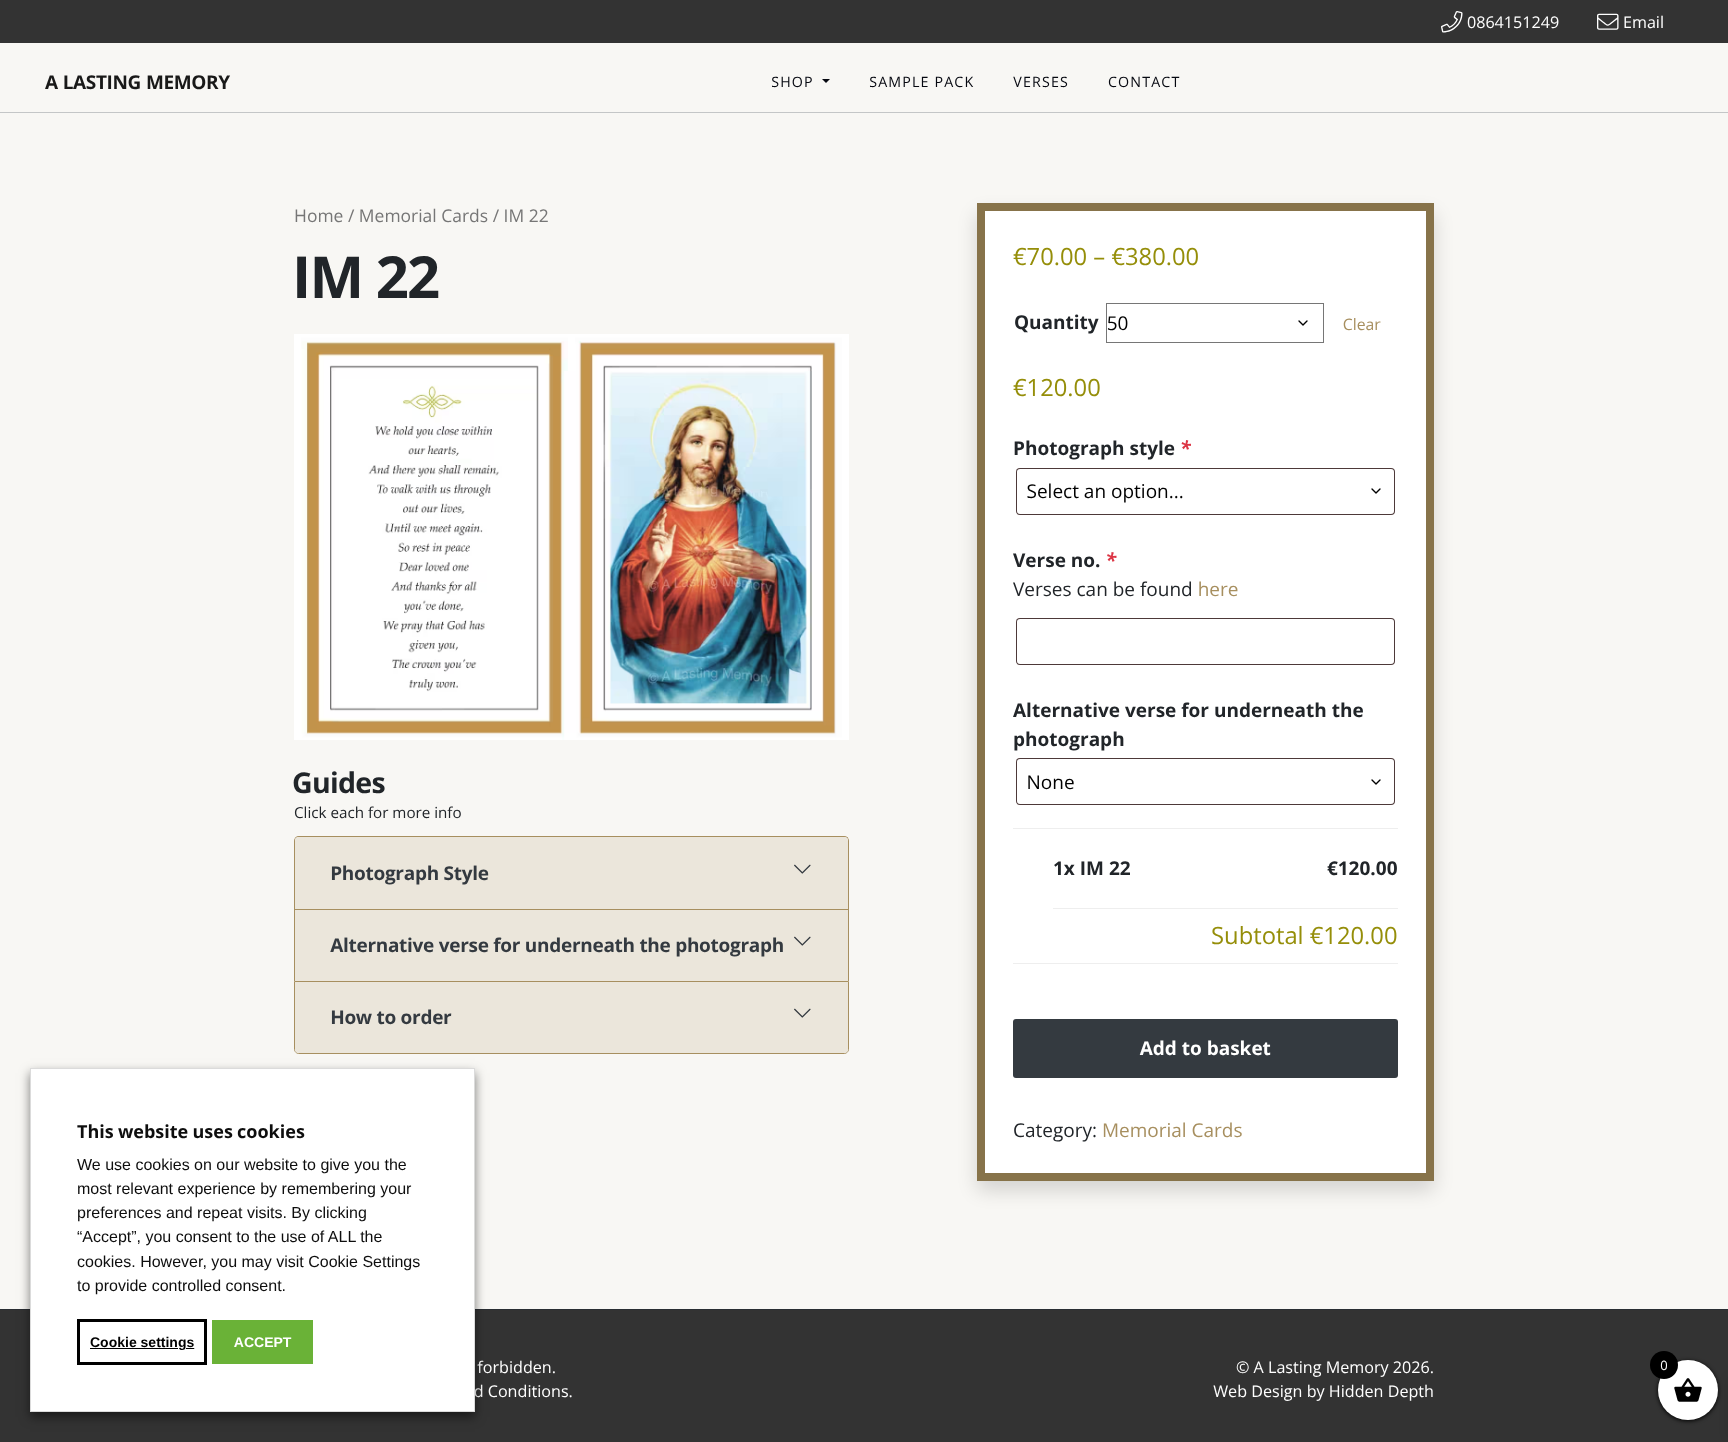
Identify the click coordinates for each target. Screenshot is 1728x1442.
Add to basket (1205, 1048)
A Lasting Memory (137, 82)
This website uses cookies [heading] (191, 1132)
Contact (1144, 82)
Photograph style (1101, 448)
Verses (1041, 82)
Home (318, 216)
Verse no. (1064, 560)
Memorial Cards (423, 216)
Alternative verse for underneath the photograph (1188, 724)
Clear (1362, 324)
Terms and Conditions (485, 1391)
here (1218, 589)
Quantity (1056, 322)
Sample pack (921, 82)
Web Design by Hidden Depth (1323, 1391)
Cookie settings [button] (142, 1342)
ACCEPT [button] (263, 1342)
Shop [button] (794, 82)
